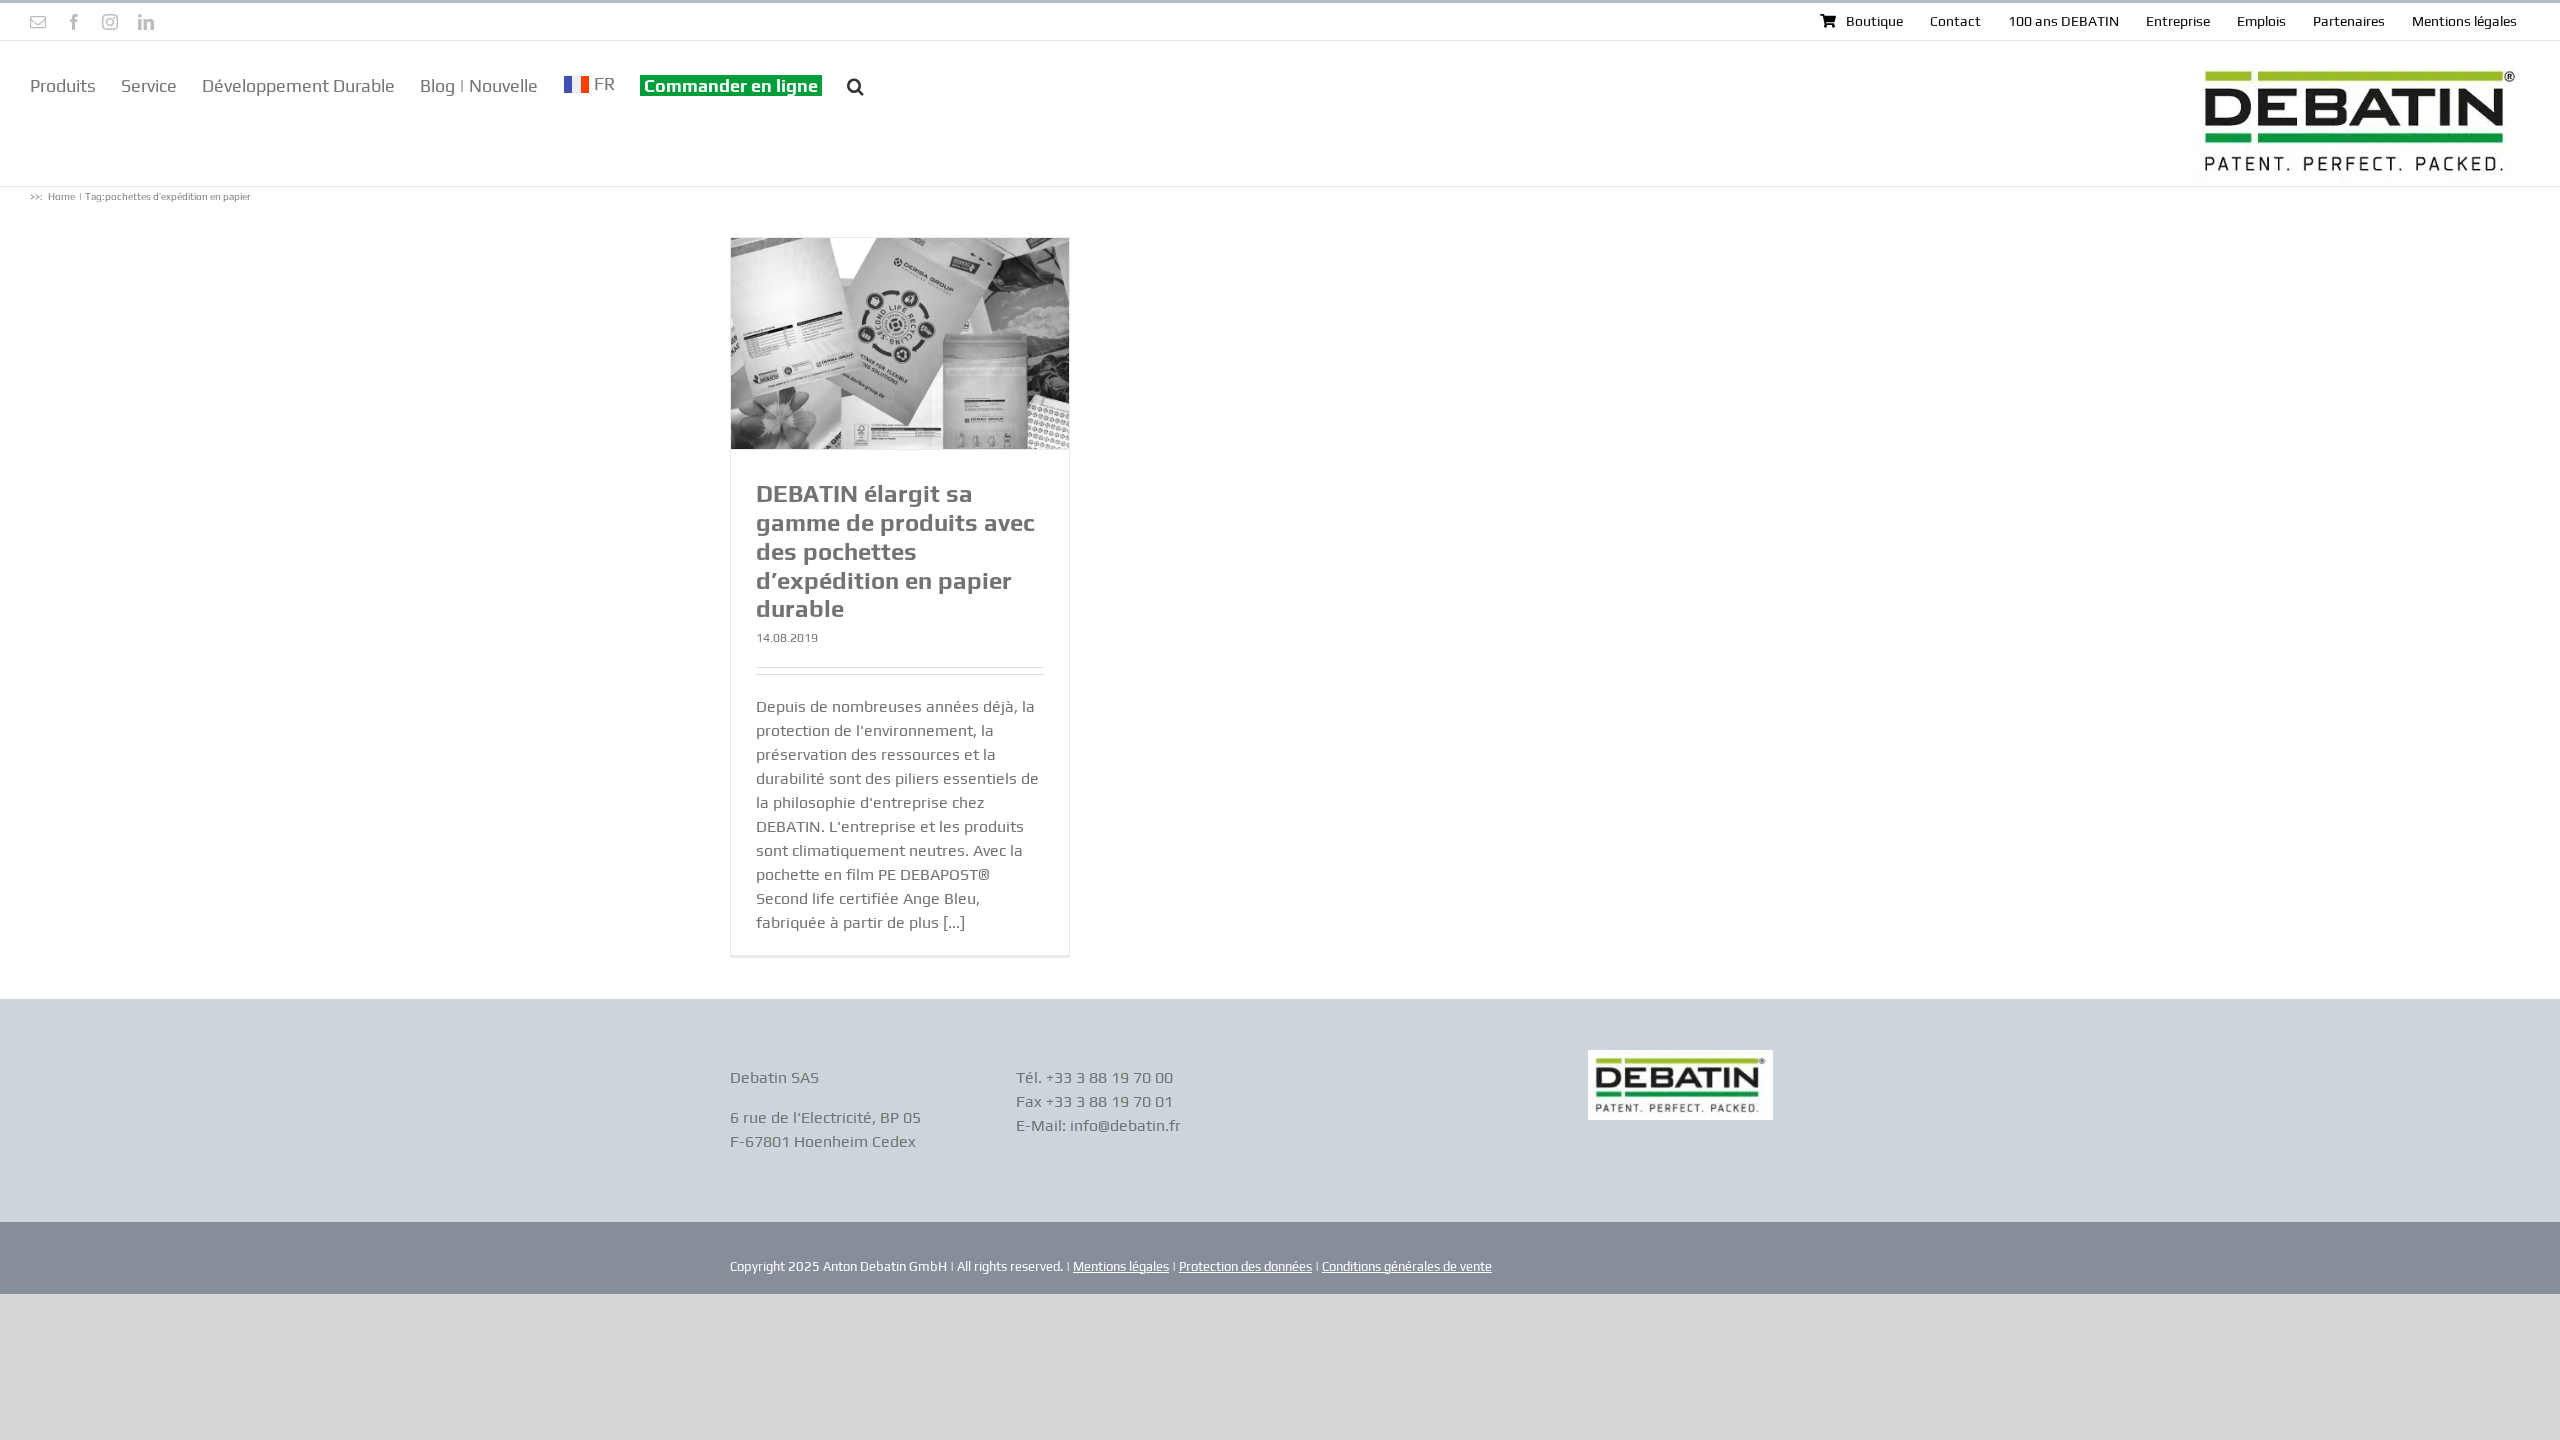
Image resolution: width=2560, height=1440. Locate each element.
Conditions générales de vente (1407, 1266)
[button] (855, 84)
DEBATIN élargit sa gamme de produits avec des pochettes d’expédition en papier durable (895, 551)
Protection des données (1245, 1266)
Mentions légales (1121, 1266)
